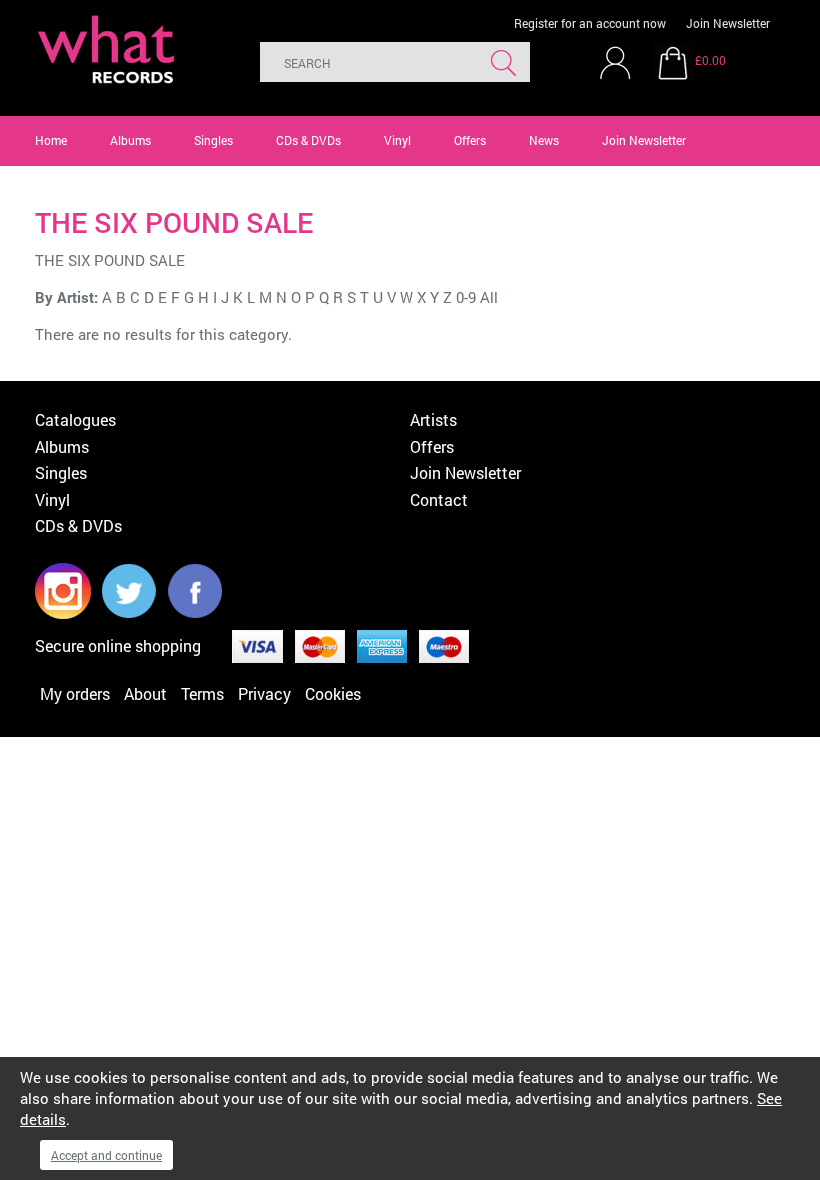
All (489, 297)
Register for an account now (590, 23)
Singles (213, 140)
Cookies (333, 693)
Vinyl (397, 140)
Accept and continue (106, 1155)
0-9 (466, 297)
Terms (202, 693)
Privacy (264, 693)
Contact (439, 499)
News (544, 140)
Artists (433, 419)
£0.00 (710, 60)
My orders (75, 693)
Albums (130, 140)
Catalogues (75, 419)
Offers (470, 140)
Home (51, 140)
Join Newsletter (728, 23)
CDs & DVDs (308, 140)
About (145, 693)
